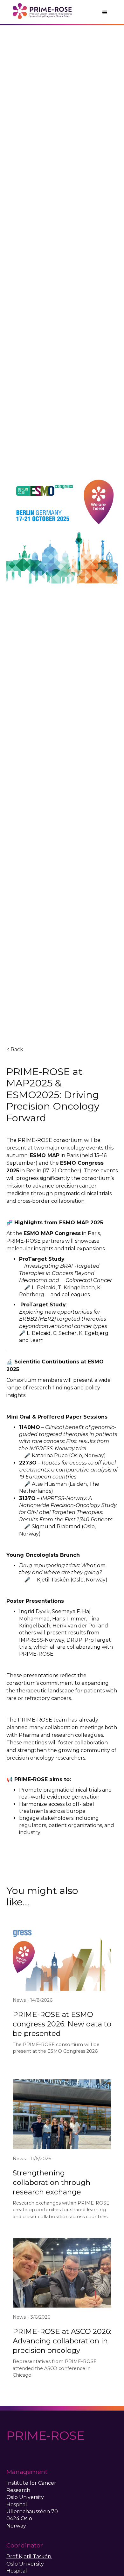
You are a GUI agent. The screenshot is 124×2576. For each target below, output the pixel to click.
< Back (15, 1050)
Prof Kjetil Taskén (29, 2557)
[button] (105, 13)
